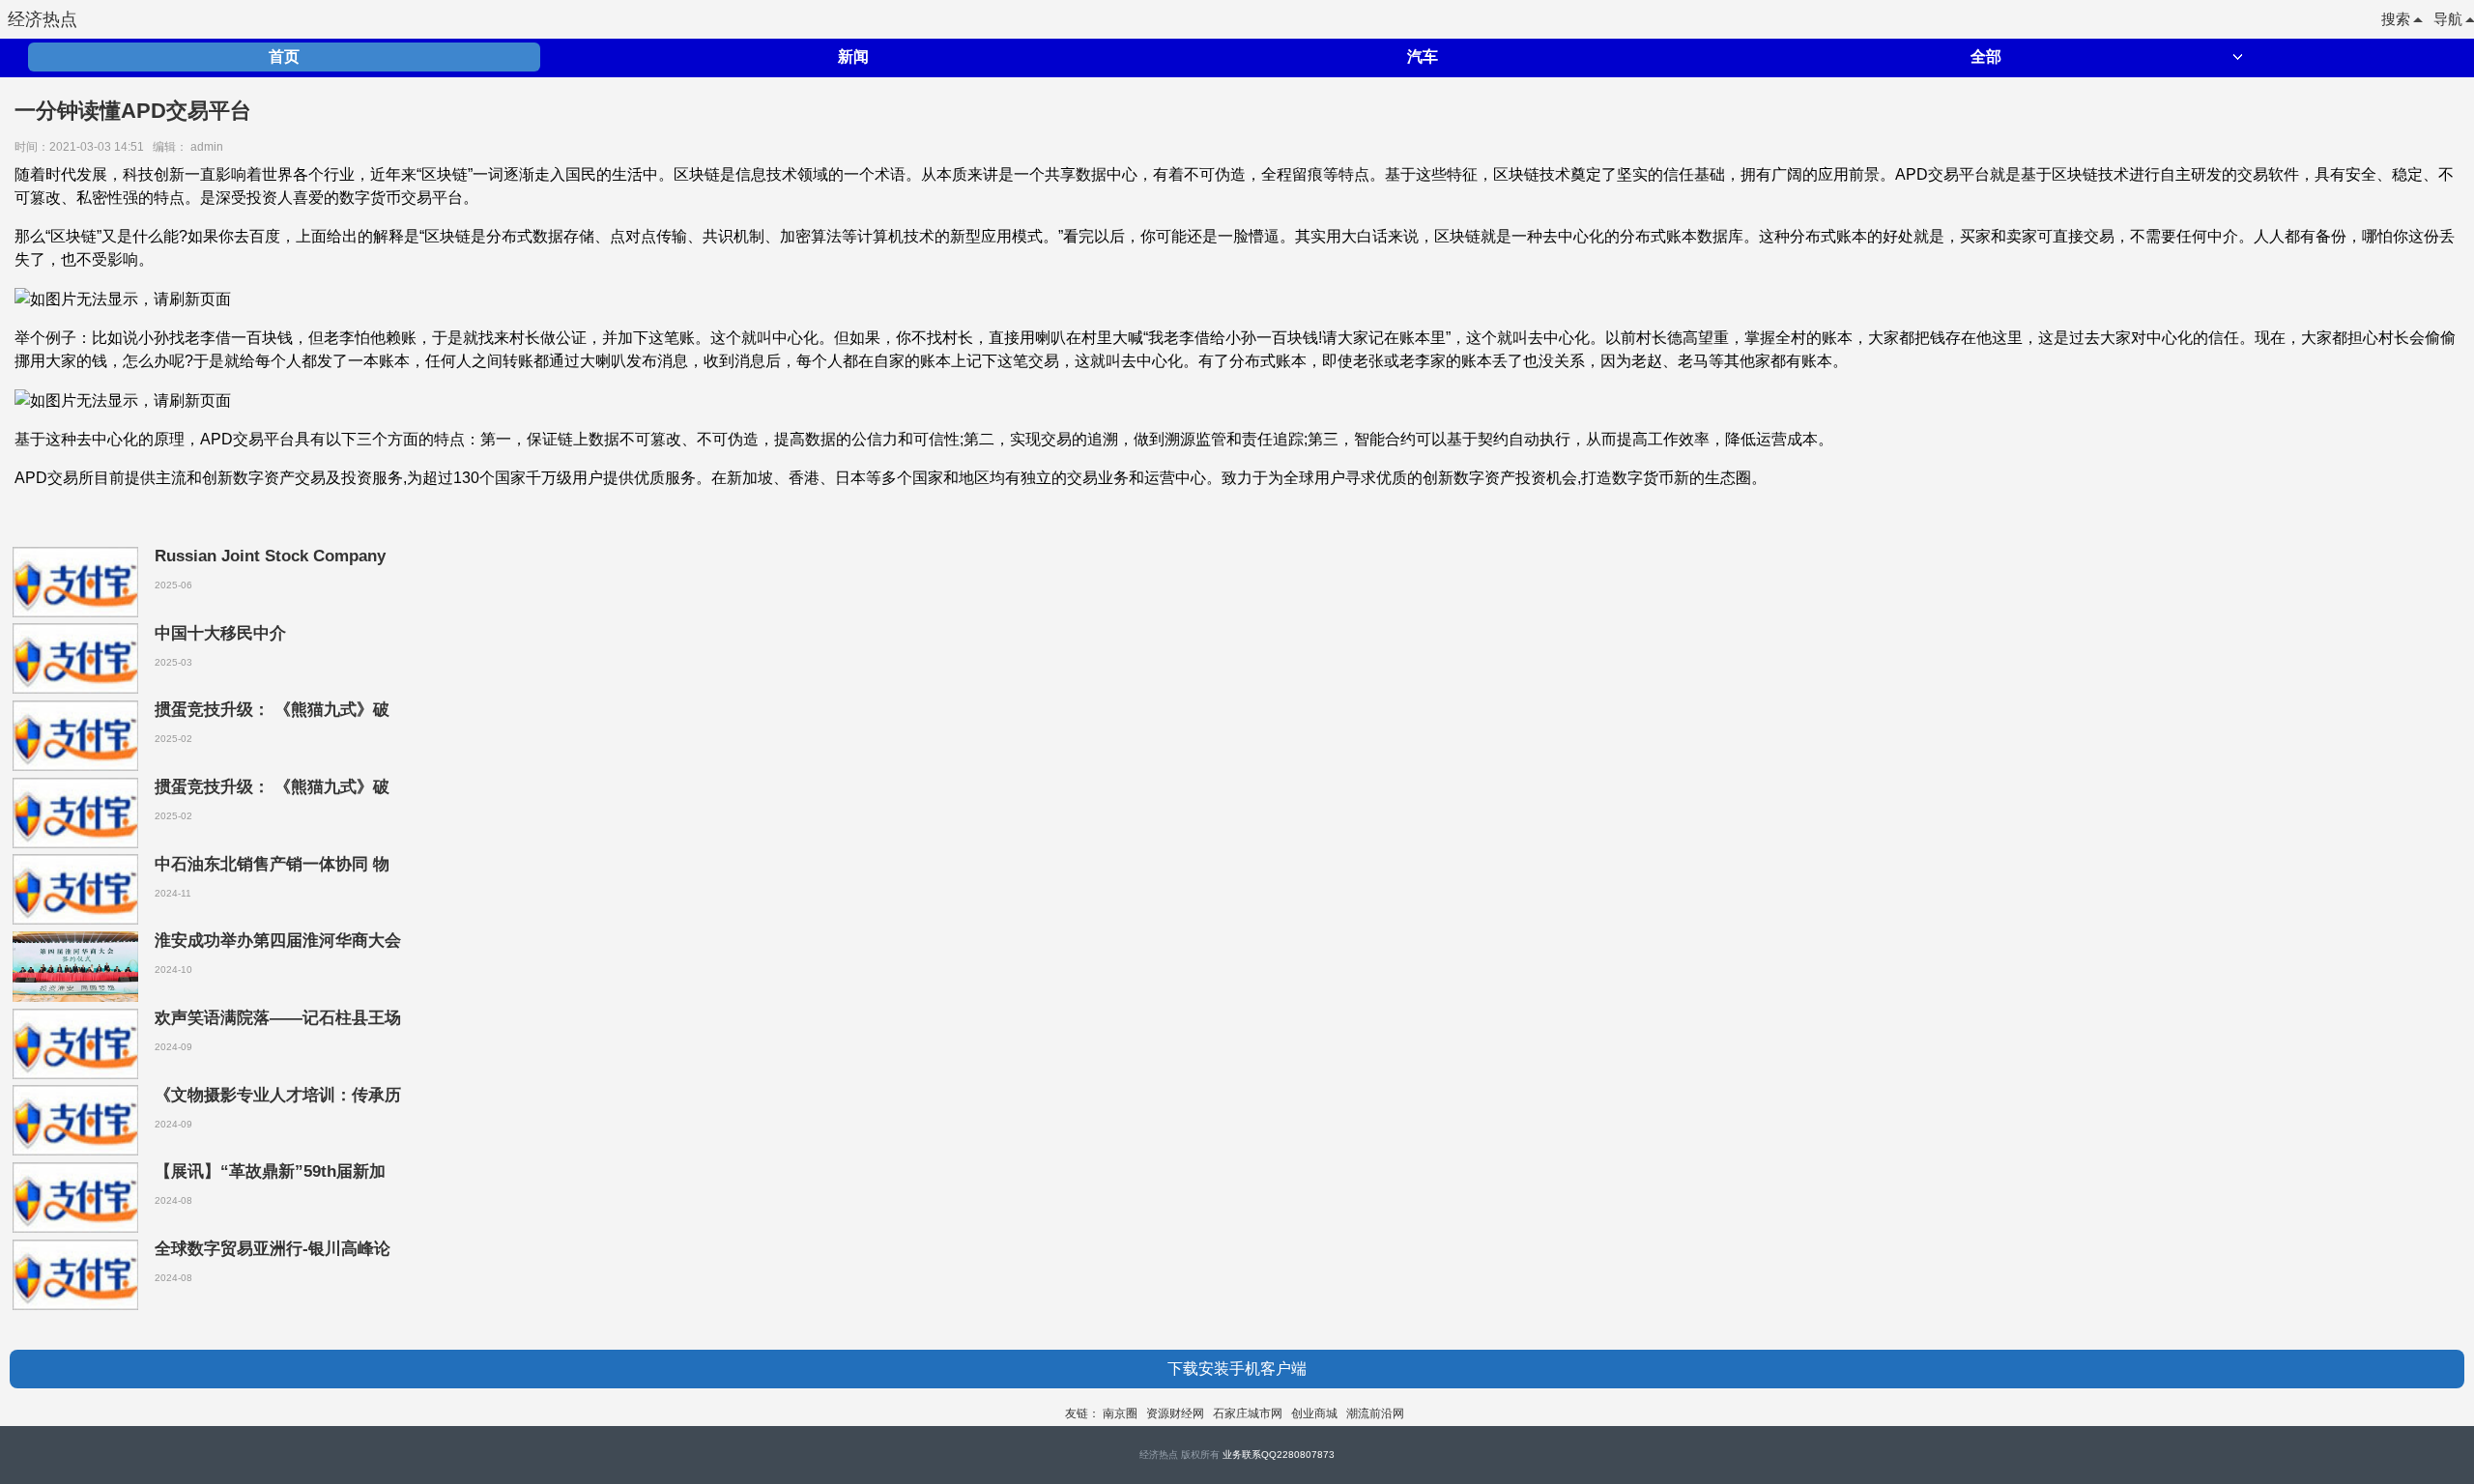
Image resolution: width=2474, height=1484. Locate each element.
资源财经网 (1175, 1413)
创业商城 (1314, 1413)
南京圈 (1120, 1413)
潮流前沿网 (1375, 1413)
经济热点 (43, 19)
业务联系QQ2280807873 (1279, 1455)
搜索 (2396, 19)
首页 (284, 57)
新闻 (853, 57)
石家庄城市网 (1248, 1413)
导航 (2448, 19)
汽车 (1423, 57)
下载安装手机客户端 (1237, 1369)
